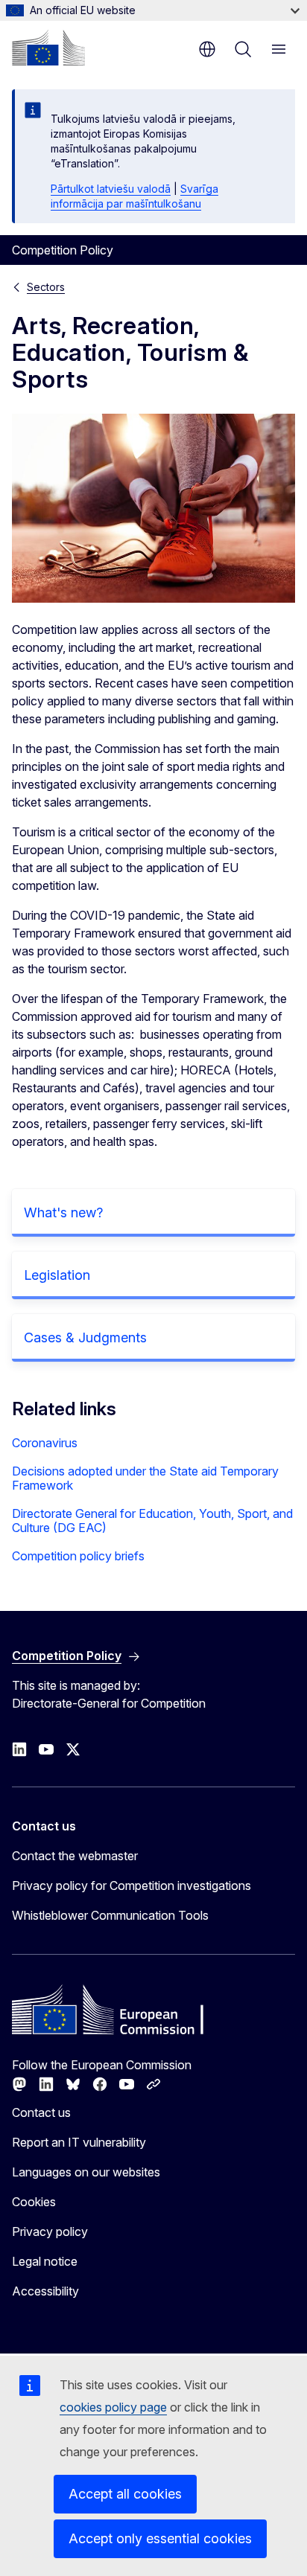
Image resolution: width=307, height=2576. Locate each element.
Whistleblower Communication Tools (110, 1915)
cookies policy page (113, 2407)
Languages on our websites (86, 2172)
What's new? (63, 1212)
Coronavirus (45, 1443)
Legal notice (45, 2261)
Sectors (46, 287)
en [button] (207, 49)
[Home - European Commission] (48, 48)
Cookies (34, 2202)
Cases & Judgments (85, 1337)
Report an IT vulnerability (79, 2142)
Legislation (57, 1275)
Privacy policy (50, 2231)
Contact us (41, 2112)
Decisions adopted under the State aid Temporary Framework (145, 1478)
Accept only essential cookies (160, 2538)
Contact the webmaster (75, 1856)
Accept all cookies (125, 2494)
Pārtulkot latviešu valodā (111, 189)
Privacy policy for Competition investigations (132, 1885)
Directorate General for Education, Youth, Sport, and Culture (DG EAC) (152, 1521)
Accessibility (45, 2291)
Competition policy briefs (78, 1556)
